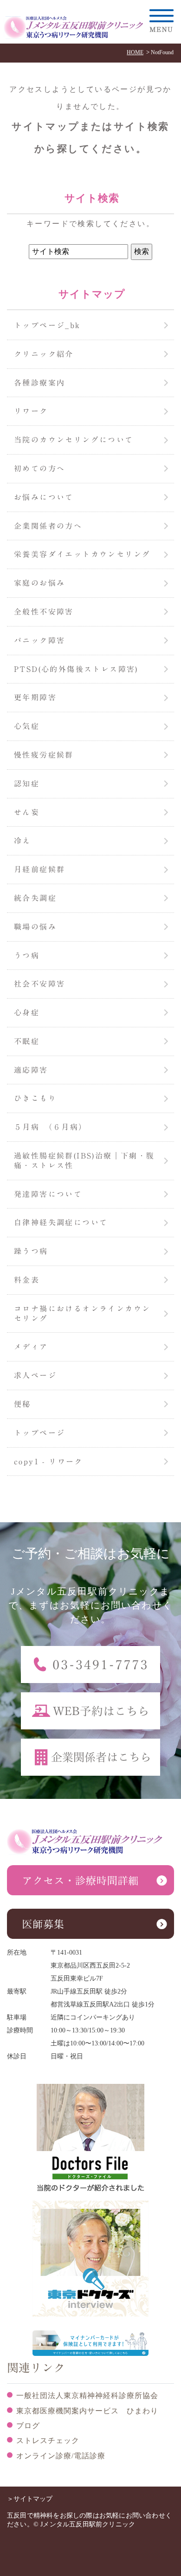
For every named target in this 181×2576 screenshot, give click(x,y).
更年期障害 (35, 697)
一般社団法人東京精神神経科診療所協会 (87, 2396)
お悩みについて (44, 497)
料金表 (27, 1280)
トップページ (39, 1433)
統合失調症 (35, 898)
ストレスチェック (48, 2440)
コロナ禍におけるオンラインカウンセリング (82, 1313)
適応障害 (31, 1070)
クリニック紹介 (44, 354)
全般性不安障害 (44, 612)
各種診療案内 (39, 383)
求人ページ (35, 1375)
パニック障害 (39, 640)
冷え (23, 841)
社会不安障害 (39, 984)
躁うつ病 (31, 1251)
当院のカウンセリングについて (74, 440)
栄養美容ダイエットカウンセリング (82, 554)
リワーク (31, 411)
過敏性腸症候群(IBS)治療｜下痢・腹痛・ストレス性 (84, 1161)
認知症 (27, 784)
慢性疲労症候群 (44, 755)
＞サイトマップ (30, 2499)
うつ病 (27, 956)
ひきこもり (35, 1098)
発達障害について (48, 1194)
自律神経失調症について (61, 1222)
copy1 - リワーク (48, 1462)
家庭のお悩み (39, 583)
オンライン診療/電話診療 (61, 2456)
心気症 (27, 726)
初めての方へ (39, 468)
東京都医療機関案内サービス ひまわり (87, 2411)
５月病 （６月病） (51, 1127)
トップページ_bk (47, 325)
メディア (31, 1347)
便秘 (23, 1404)
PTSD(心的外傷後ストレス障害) (76, 669)
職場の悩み (35, 927)
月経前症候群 (39, 869)
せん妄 (27, 812)
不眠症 (27, 1041)
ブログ (28, 2426)
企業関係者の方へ (48, 526)
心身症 (27, 1013)
